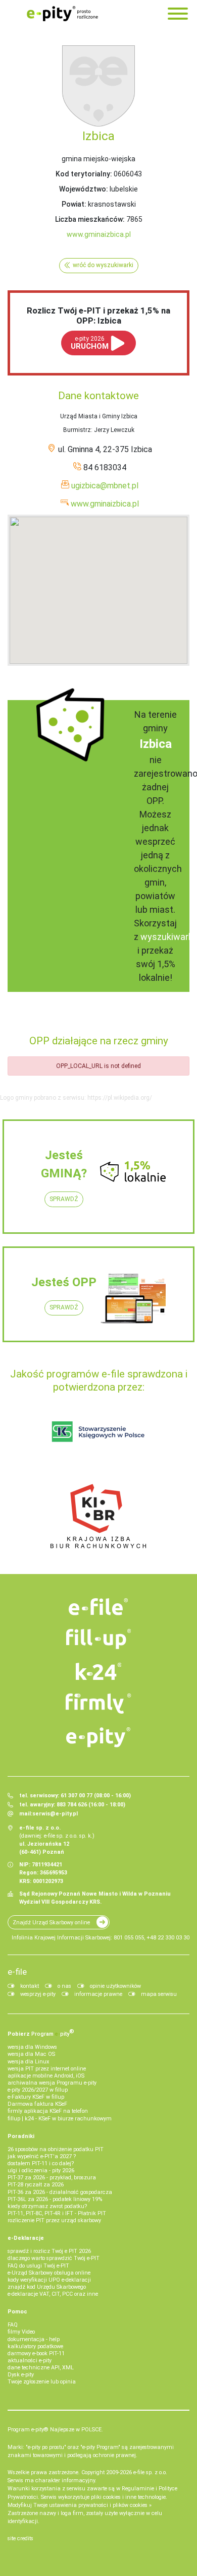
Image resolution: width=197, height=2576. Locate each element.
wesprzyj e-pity (38, 1994)
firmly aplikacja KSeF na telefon (48, 2111)
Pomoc (17, 2312)
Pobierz (41, 2033)
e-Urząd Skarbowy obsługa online (49, 2273)
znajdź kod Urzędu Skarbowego (47, 2287)
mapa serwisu (159, 1994)
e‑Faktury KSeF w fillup (36, 2097)
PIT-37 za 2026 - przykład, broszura (52, 2178)
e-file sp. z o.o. (150, 2472)
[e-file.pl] (98, 1607)
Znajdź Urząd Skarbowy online (51, 1923)
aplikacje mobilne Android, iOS (46, 2076)
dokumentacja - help (34, 2339)
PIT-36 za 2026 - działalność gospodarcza (60, 2192)
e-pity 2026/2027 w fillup (38, 2090)
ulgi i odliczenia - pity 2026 (41, 2171)
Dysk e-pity (21, 2375)
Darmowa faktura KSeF (37, 2104)
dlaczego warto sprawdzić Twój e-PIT (54, 2258)
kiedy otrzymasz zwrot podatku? (47, 2206)
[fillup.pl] (98, 1639)
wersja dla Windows (32, 2047)
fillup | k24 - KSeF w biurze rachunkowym (60, 2119)
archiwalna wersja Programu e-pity (52, 2083)
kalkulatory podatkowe (35, 2346)
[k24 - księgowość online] (98, 1671)
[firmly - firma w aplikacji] (98, 1704)
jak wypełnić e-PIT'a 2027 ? (42, 2156)
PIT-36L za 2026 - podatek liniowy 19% (55, 2199)
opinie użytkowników (115, 1986)
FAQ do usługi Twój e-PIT (38, 2266)
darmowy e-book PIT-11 (36, 2353)
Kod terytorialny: (84, 174)
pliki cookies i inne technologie (128, 2497)
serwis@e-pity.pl (55, 1814)
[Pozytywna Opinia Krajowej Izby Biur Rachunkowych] (98, 1516)
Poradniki (21, 2136)
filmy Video (21, 2332)
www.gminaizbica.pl (99, 234)
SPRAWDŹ (64, 1199)
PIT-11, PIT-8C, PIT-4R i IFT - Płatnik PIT (57, 2213)
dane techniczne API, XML (41, 2368)
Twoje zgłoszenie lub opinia (42, 2382)
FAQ (13, 2325)
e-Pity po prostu (62, 14)
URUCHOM (90, 343)
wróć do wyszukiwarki (103, 265)
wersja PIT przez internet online (47, 2069)
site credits (20, 2538)
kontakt (30, 1986)
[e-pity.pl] (98, 1737)
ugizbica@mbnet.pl (105, 486)
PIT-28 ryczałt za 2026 (36, 2185)
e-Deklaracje (26, 2238)
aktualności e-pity (30, 2361)
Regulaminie (138, 2489)
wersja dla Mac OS (31, 2054)
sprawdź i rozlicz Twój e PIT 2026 (49, 2251)
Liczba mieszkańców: (90, 219)
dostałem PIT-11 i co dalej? (41, 2163)
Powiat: (74, 204)
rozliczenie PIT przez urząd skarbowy (54, 2220)
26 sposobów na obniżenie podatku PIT (56, 2149)
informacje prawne (98, 1994)
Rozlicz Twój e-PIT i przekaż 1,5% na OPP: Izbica (98, 316)
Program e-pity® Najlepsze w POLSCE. (55, 2430)
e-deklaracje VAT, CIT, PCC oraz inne (53, 2294)
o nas (64, 1986)
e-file (17, 1972)
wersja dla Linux (28, 2062)
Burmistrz (77, 430)
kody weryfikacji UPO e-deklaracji (49, 2280)
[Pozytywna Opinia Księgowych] (98, 1431)
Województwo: (84, 189)
